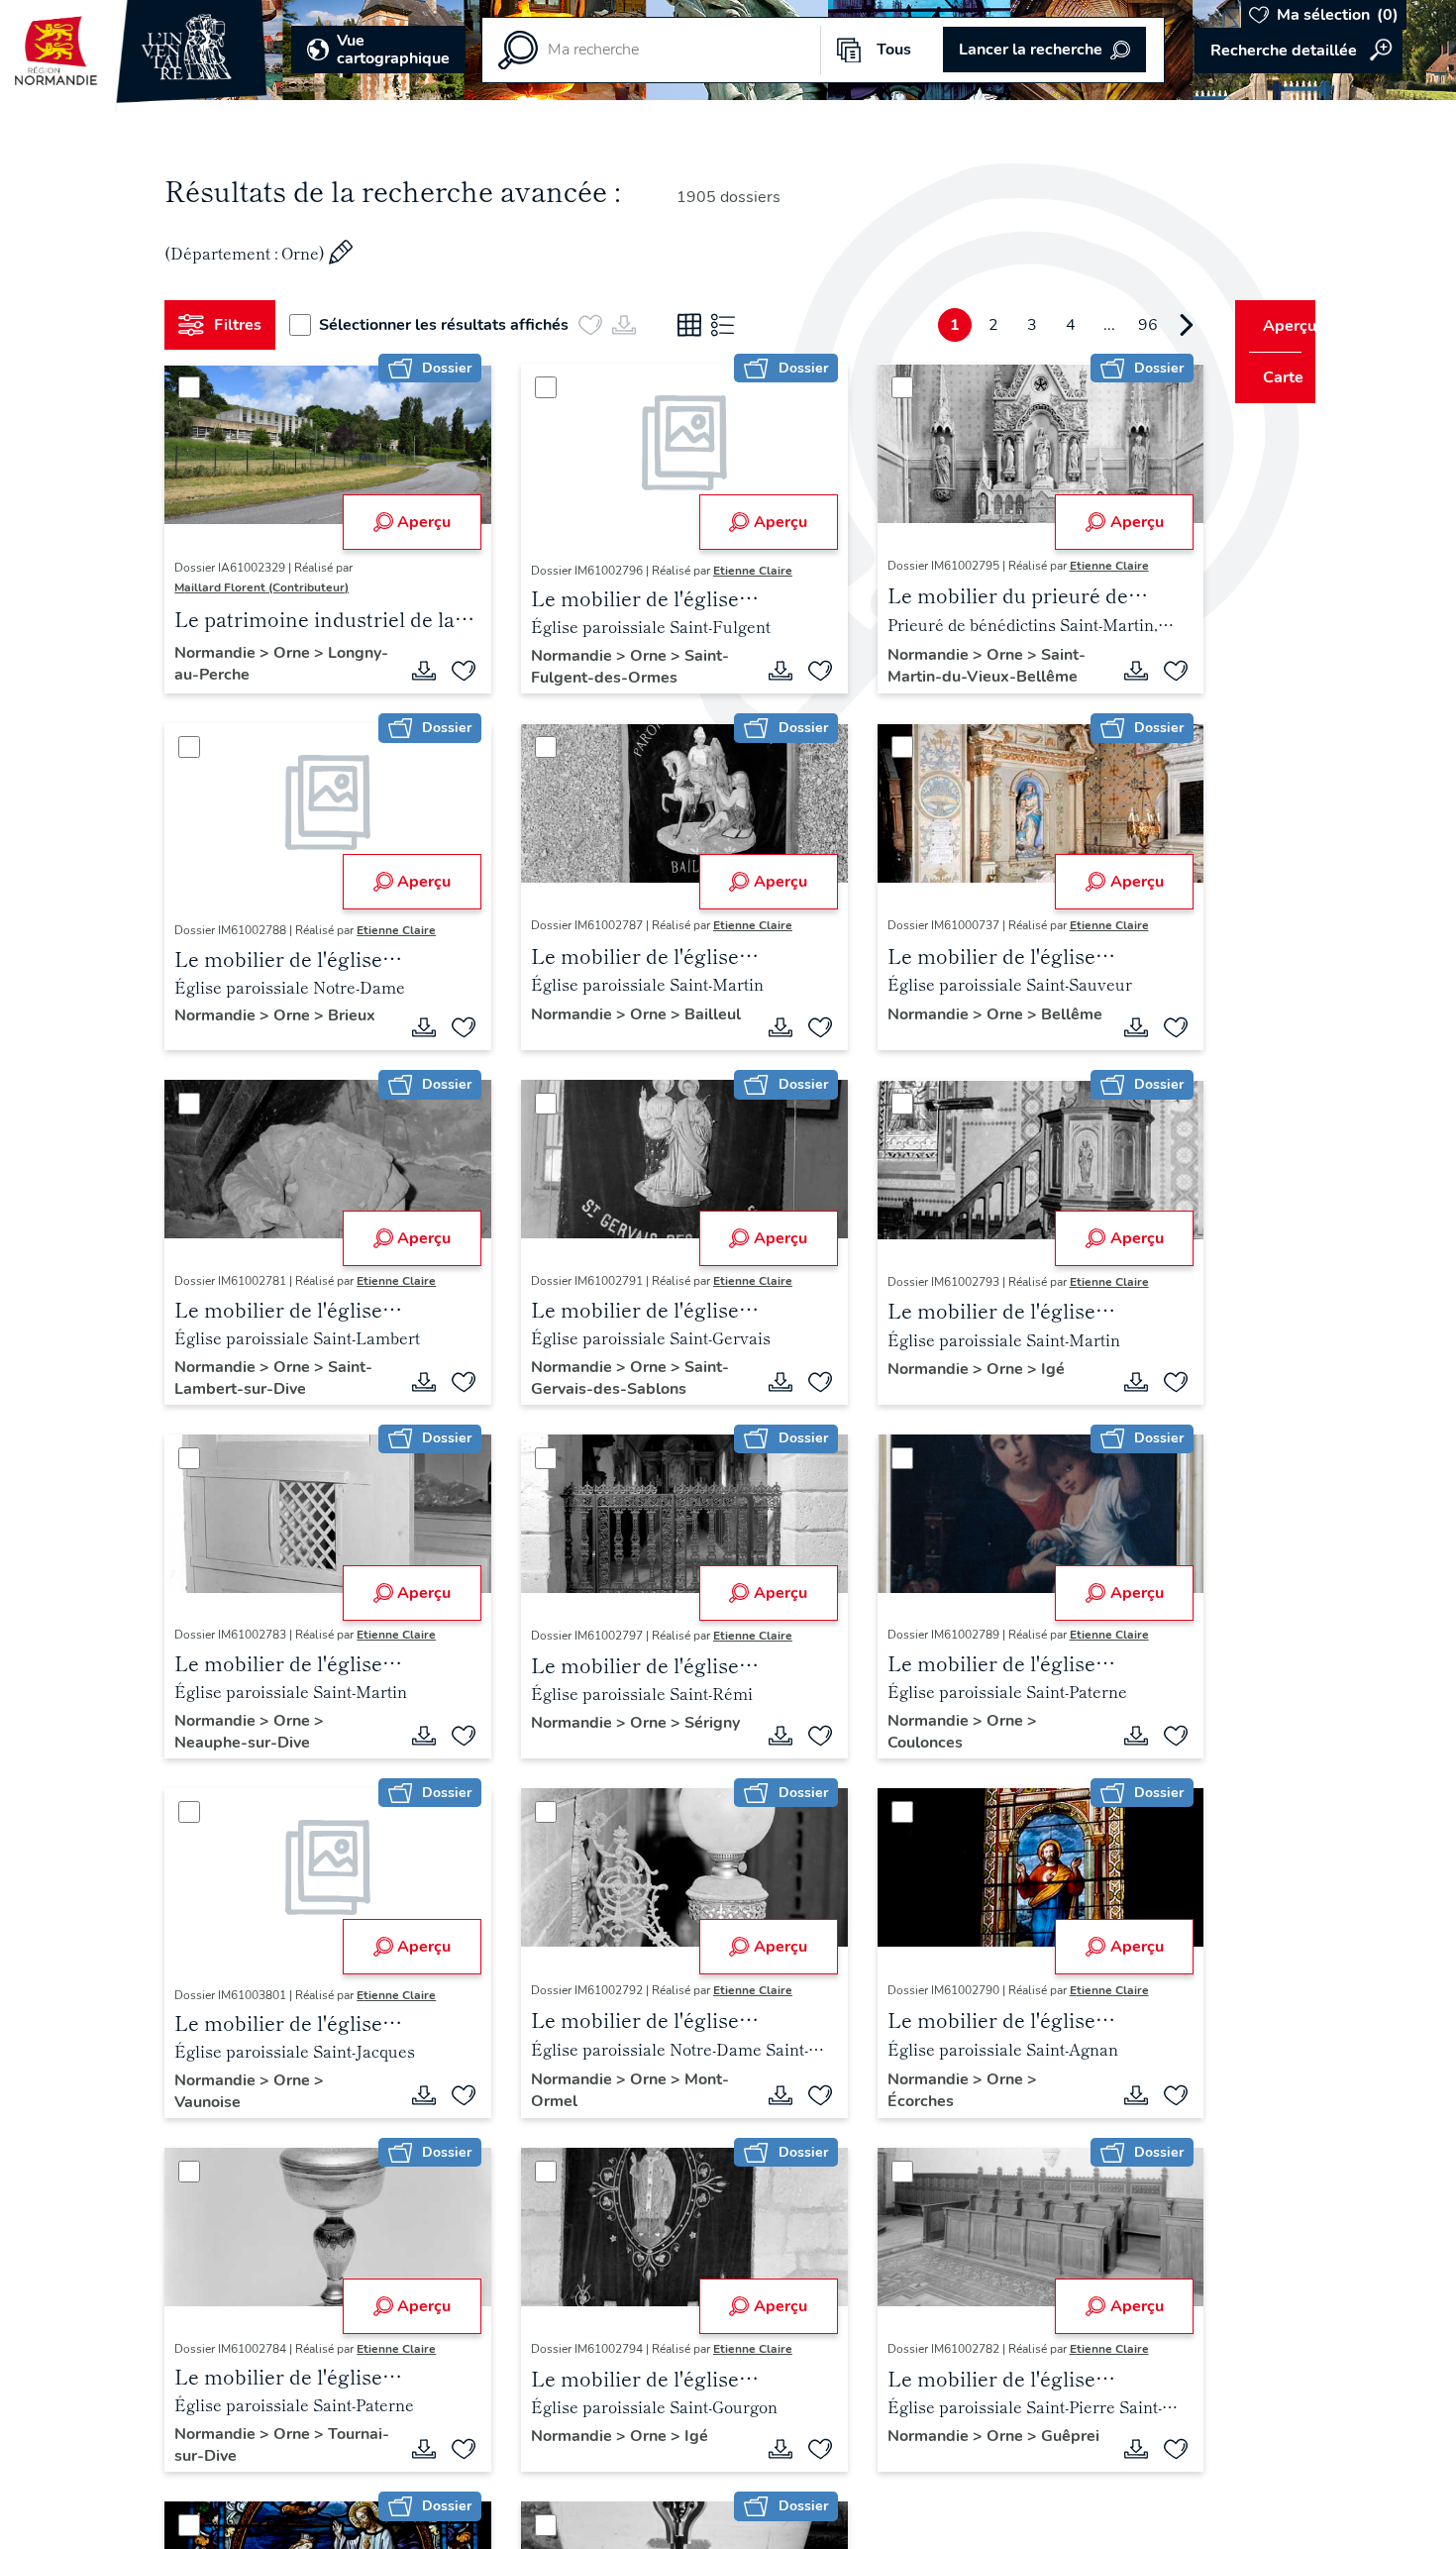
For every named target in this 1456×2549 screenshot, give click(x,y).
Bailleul (552, 1034)
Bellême (895, 1034)
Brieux (360, 1015)
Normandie (225, 653)
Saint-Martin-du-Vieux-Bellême (964, 666)
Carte (1270, 377)
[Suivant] (1150, 325)
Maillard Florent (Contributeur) (269, 587)
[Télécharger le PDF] (417, 671)
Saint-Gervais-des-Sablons (623, 1378)
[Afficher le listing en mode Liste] (731, 325)
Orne (302, 653)
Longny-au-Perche (250, 675)
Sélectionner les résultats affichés (452, 325)
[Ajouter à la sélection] (457, 671)
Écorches (898, 2101)
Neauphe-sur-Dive (250, 1743)
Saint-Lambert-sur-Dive (281, 1378)
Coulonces (902, 1743)
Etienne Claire (746, 571)
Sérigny (552, 1743)
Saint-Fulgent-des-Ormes (623, 667)
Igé (1030, 1369)
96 (1111, 325)
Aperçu (417, 522)
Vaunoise (215, 2102)
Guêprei (894, 2456)
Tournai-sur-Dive (244, 2456)
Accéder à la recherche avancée (1299, 51)
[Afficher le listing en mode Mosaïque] (697, 325)
